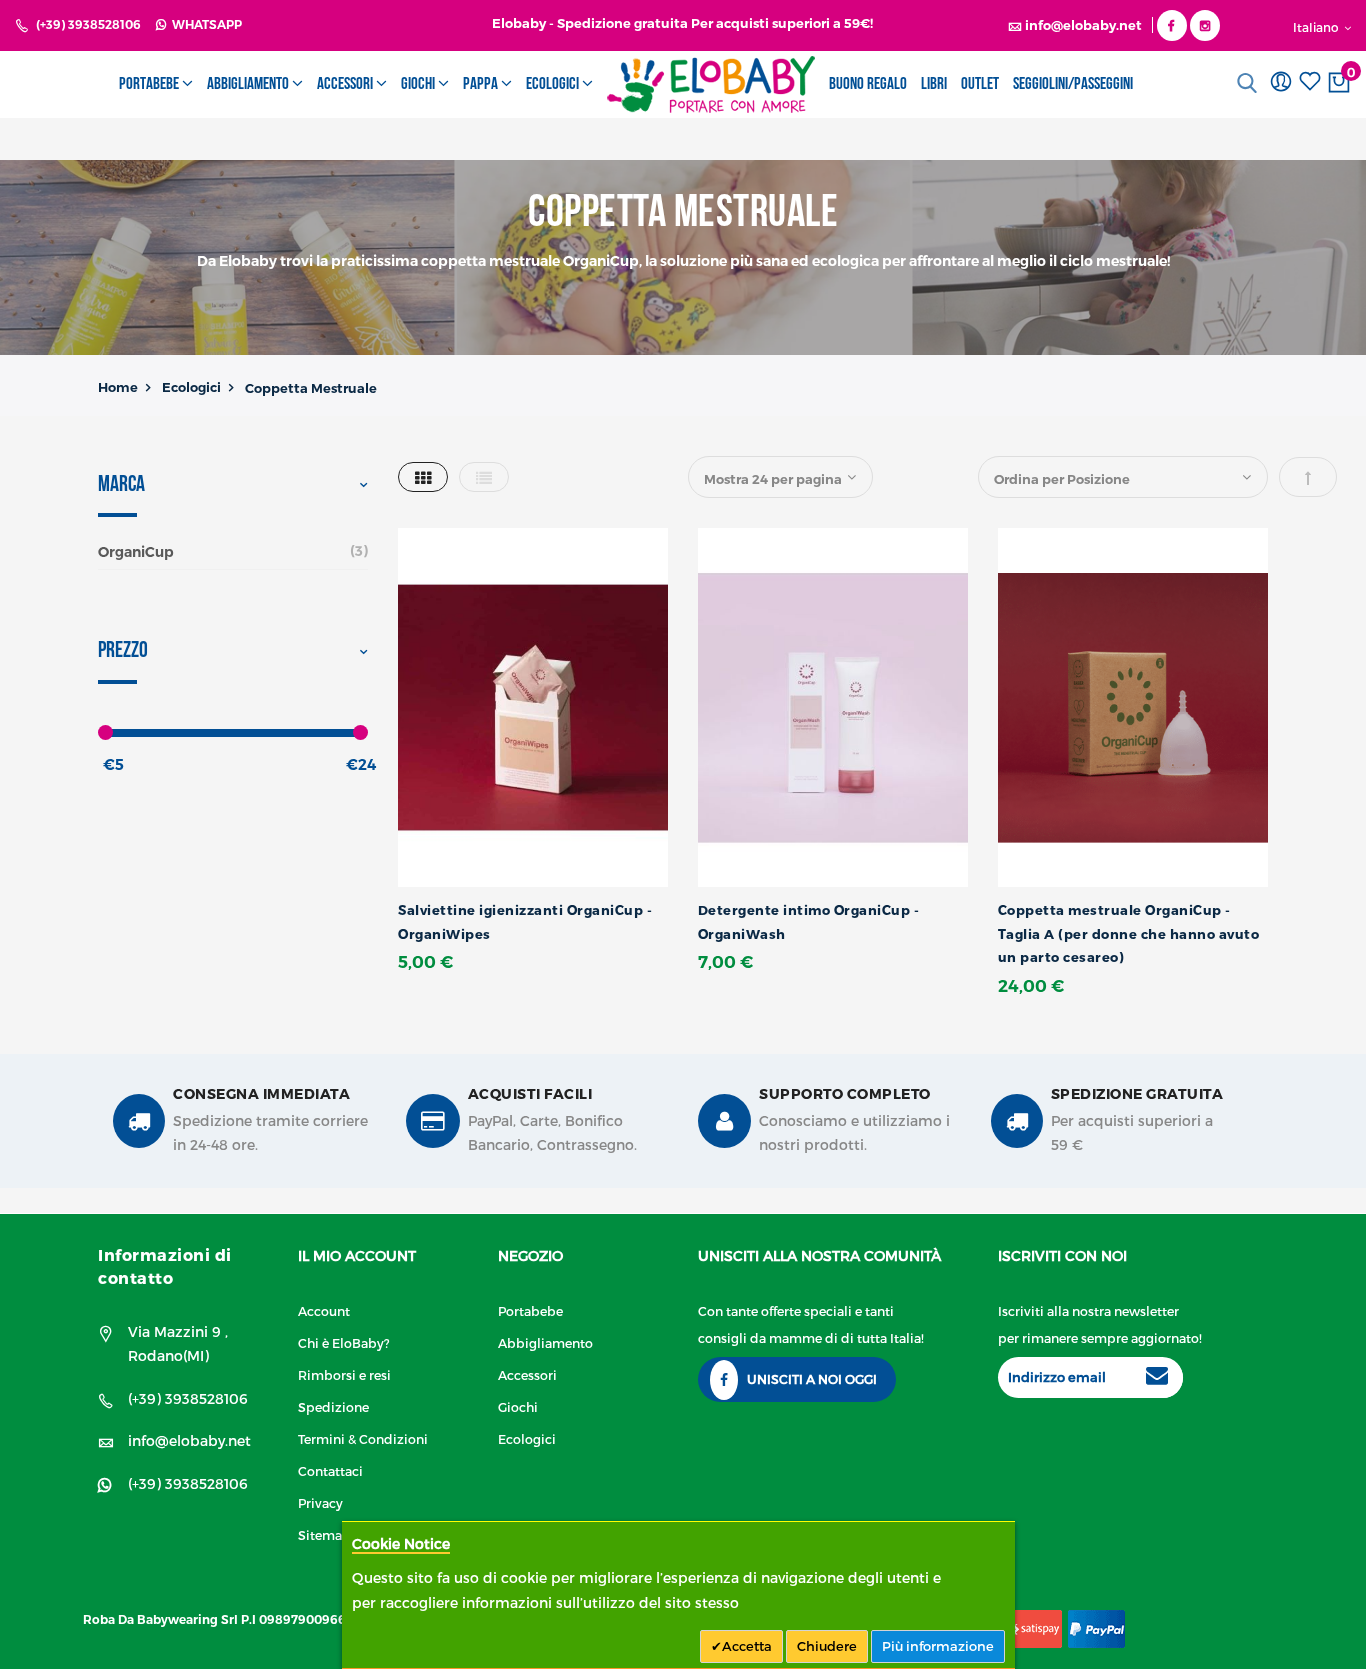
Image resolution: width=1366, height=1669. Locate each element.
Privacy (320, 1502)
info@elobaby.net (189, 1440)
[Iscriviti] (1157, 1378)
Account (324, 1310)
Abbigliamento (545, 1342)
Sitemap (324, 1534)
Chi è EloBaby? (344, 1342)
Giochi (518, 1406)
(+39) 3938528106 (88, 24)
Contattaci (330, 1470)
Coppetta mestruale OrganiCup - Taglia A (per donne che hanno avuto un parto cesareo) (1129, 933)
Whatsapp (204, 24)
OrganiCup (136, 552)
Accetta (747, 1646)
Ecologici (191, 387)
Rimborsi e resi (344, 1374)
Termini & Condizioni (363, 1438)
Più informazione (938, 1646)
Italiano (1317, 27)
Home (118, 387)
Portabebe (530, 1310)
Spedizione (333, 1406)
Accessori (527, 1374)
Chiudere (827, 1646)
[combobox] (1252, 83)
